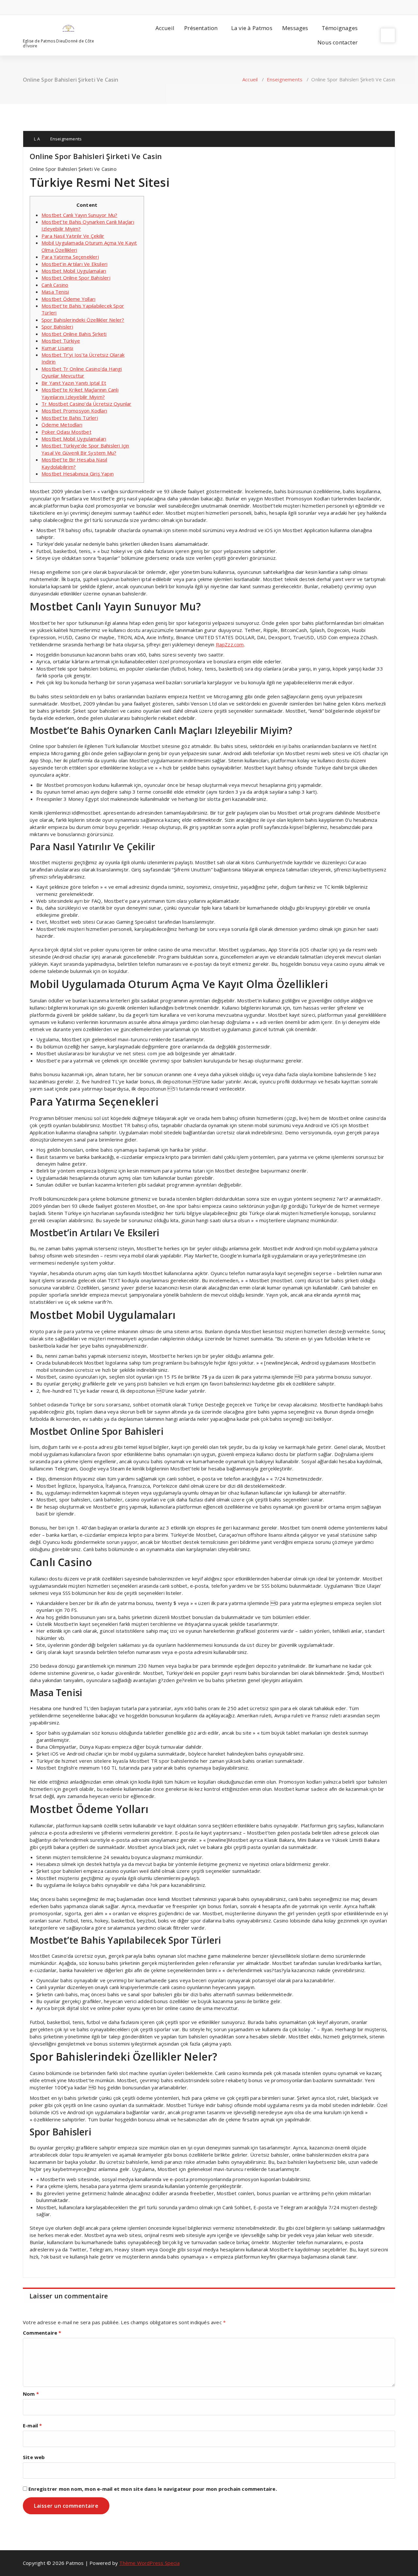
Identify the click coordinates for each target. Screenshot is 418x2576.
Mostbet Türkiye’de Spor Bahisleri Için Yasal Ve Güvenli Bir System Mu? (85, 449)
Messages (295, 28)
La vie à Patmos (252, 28)
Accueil (165, 28)
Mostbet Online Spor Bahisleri (76, 278)
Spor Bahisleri (57, 327)
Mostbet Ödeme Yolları (68, 299)
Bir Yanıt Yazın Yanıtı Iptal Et (74, 383)
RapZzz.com (230, 644)
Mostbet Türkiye (61, 341)
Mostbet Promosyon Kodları (74, 411)
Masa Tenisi (55, 292)
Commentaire (42, 2333)
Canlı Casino (55, 285)
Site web (34, 2457)
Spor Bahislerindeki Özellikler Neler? (83, 320)
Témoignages (340, 28)
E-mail (32, 2425)
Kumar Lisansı (57, 348)
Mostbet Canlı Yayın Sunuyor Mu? (79, 215)
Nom (31, 2394)
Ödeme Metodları (62, 425)
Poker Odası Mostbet (66, 432)
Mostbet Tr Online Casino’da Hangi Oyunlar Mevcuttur (82, 372)
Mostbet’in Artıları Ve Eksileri (74, 264)
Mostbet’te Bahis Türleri (70, 418)
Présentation (201, 28)
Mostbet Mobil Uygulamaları (74, 271)
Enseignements (285, 79)
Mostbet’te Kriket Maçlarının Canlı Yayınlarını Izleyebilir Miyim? (80, 393)
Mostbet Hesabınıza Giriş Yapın (78, 474)
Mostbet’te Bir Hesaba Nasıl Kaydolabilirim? (74, 463)
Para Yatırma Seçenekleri (70, 257)
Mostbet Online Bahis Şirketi (74, 334)
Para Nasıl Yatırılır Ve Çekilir (73, 236)
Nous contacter (338, 42)
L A (36, 139)
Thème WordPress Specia (149, 2563)
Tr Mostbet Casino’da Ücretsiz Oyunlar (86, 404)
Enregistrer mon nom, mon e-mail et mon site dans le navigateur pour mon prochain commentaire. (153, 2489)
